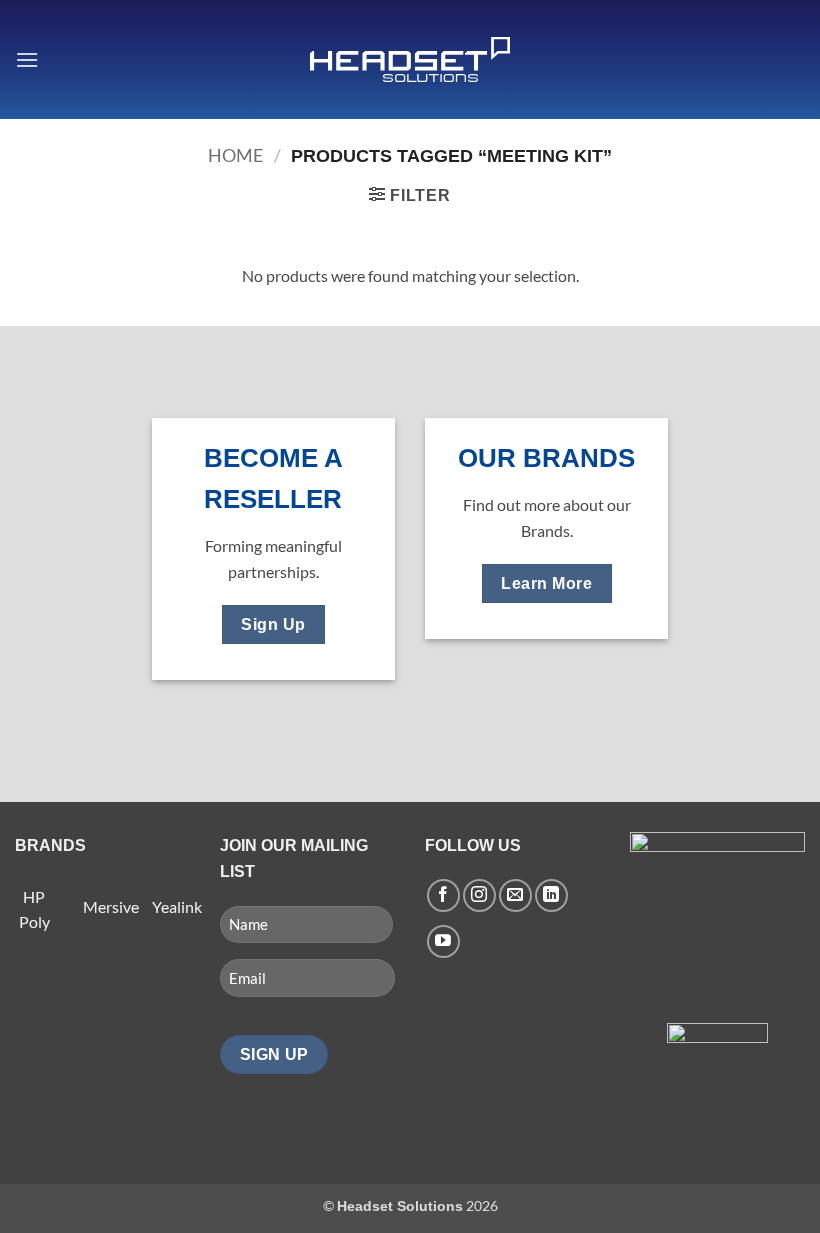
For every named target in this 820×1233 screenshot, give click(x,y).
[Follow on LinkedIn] (551, 895)
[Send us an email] (515, 895)
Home (235, 155)
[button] (27, 59)
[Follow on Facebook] (443, 895)
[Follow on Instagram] (479, 895)
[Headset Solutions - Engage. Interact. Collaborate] (410, 59)
